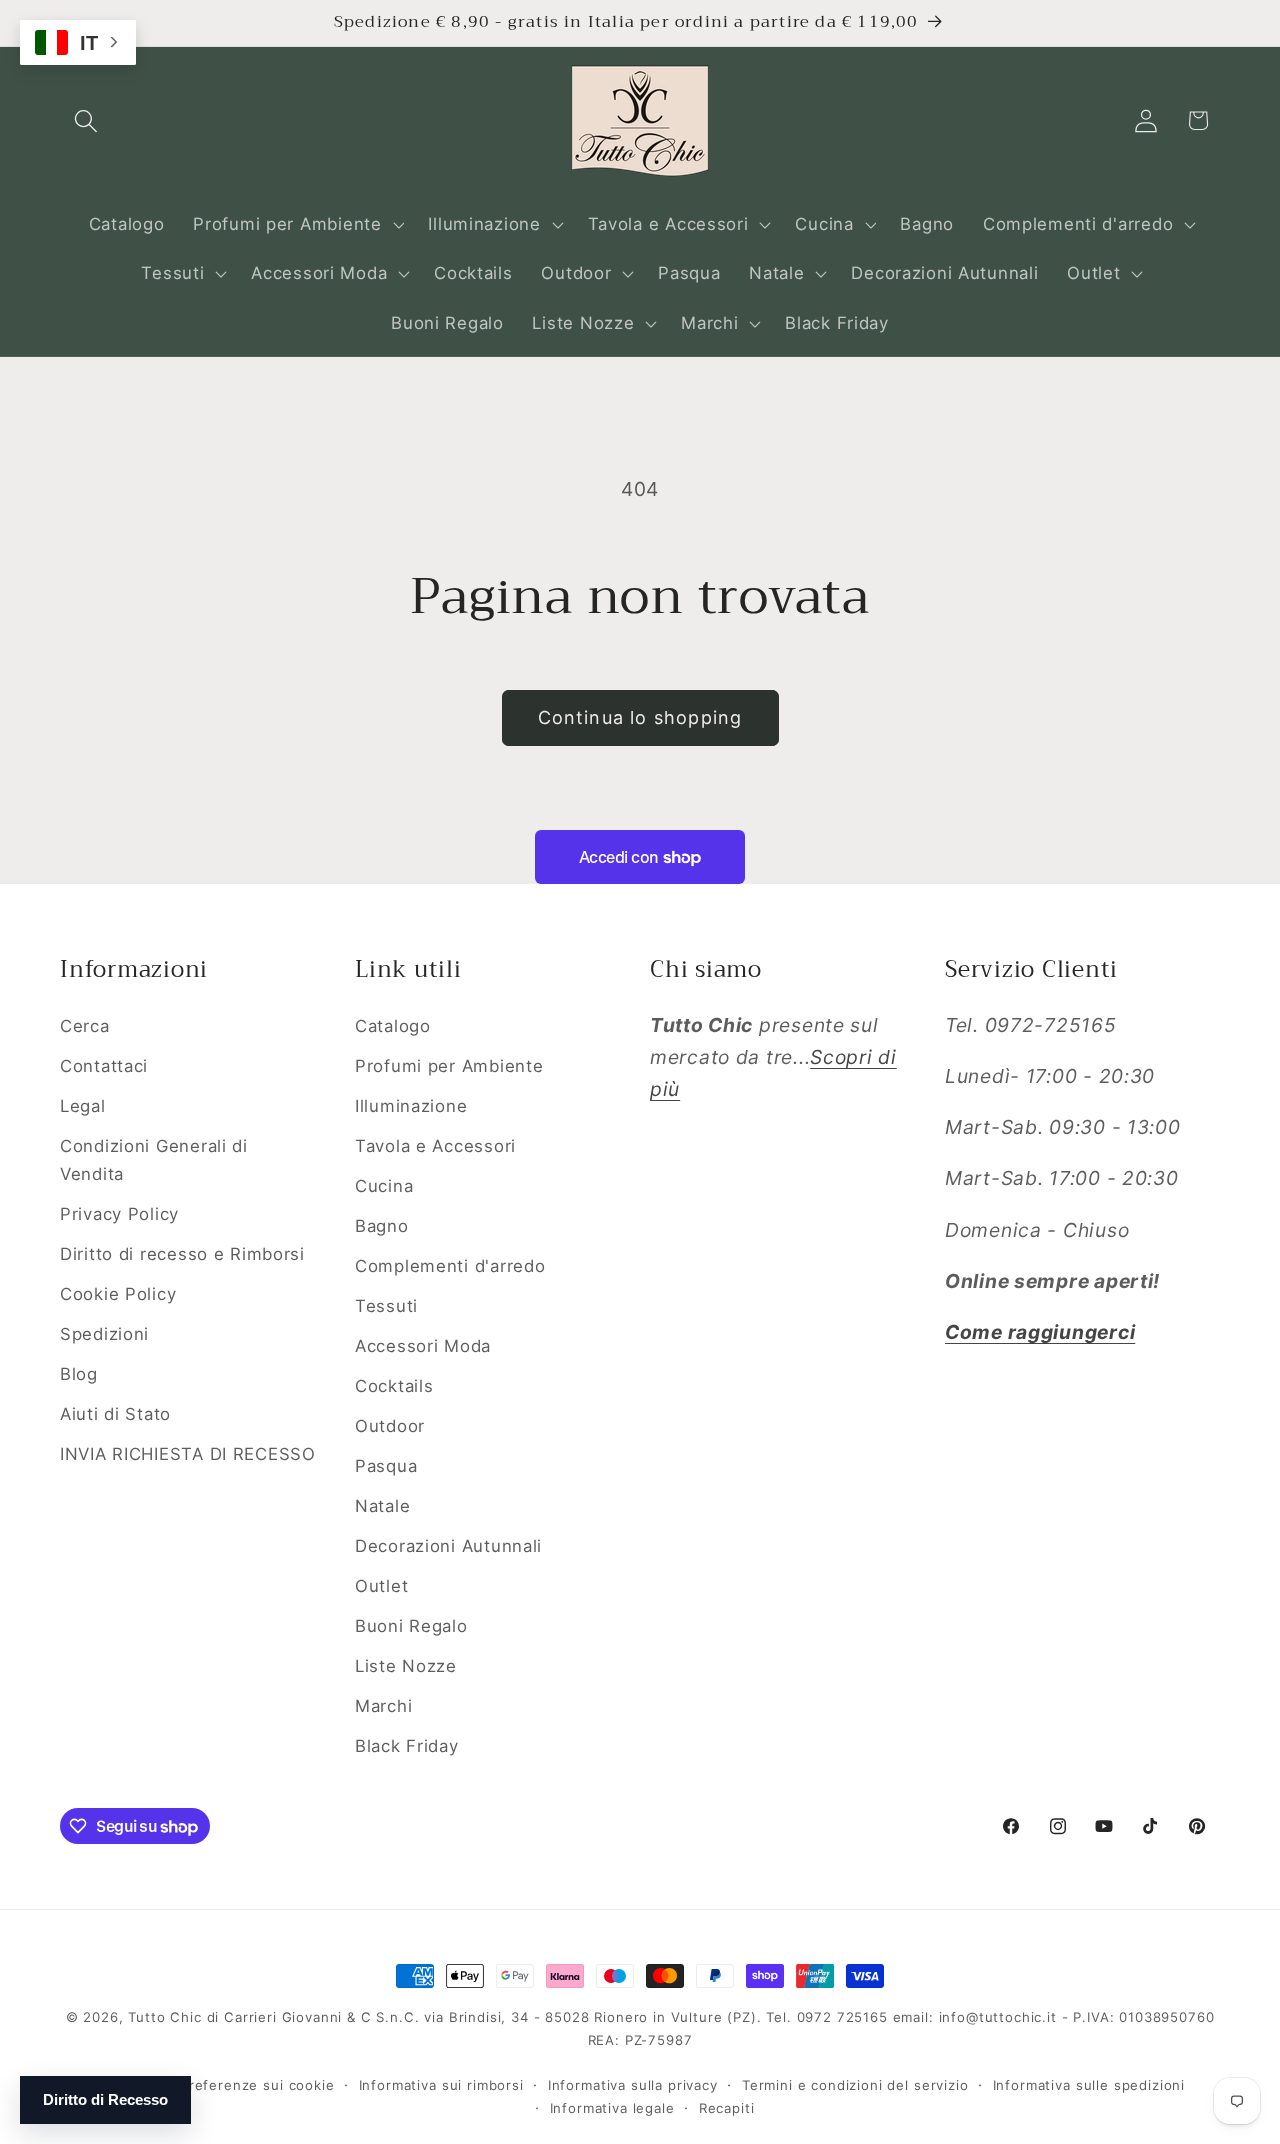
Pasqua (386, 1466)
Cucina (384, 1186)
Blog (79, 1374)
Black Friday (407, 1746)
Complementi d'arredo (450, 1266)
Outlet (381, 1586)
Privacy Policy (119, 1214)
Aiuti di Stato (115, 1414)
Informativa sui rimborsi (441, 2085)
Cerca (85, 1026)
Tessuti (386, 1306)
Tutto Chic (164, 2017)
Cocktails (394, 1386)
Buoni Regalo (411, 1626)
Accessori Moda (423, 1346)
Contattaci (104, 1066)
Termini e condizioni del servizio (855, 2085)
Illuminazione (411, 1106)
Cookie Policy (118, 1294)
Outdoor (390, 1426)
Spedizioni (104, 1334)
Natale (382, 1506)
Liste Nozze (406, 1666)
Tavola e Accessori (435, 1146)
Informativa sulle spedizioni (1089, 2085)
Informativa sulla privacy (633, 2085)
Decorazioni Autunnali (448, 1546)
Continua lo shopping (640, 717)
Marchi (383, 1706)
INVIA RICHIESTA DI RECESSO (188, 1454)
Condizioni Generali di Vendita (154, 1160)
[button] (86, 120)
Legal (83, 1106)
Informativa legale (612, 2108)
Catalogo (393, 1026)
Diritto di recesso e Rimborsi (182, 1254)
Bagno (382, 1226)
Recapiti (727, 2108)
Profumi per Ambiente (449, 1066)
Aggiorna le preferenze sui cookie (215, 2085)
